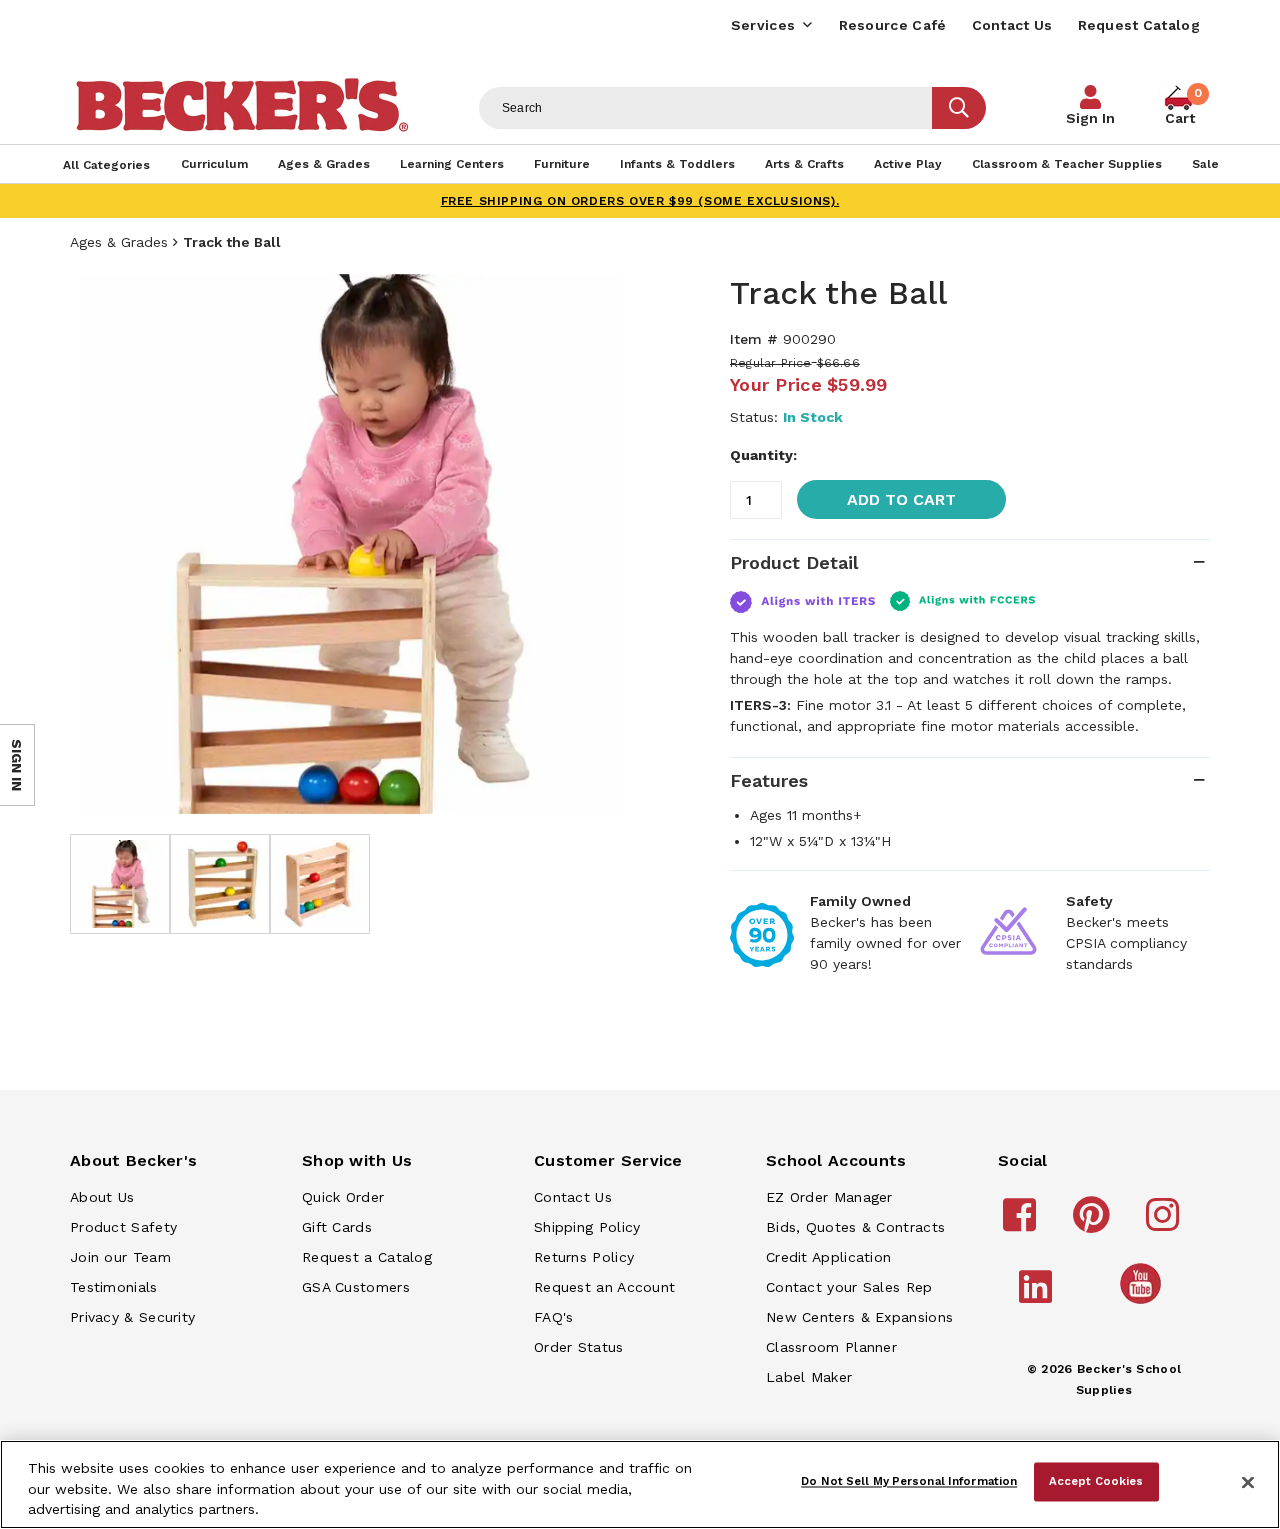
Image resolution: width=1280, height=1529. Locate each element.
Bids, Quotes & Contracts (855, 1227)
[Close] (1248, 1483)
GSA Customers (356, 1287)
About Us (102, 1197)
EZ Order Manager (829, 1197)
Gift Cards (337, 1227)
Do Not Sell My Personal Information (909, 1481)
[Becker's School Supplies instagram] (1165, 1224)
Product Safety (123, 1227)
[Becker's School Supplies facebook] (1022, 1224)
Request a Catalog (367, 1257)
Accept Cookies (1096, 1481)
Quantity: (763, 455)
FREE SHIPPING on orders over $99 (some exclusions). (640, 201)
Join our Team (120, 1257)
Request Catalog (1139, 25)
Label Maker (809, 1377)
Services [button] (763, 25)
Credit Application (828, 1257)
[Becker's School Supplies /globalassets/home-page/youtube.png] (1144, 1303)
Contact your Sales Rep (849, 1287)
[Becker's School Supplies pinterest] (1094, 1224)
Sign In (1090, 118)
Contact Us (1012, 25)
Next (600, 544)
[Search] (959, 108)
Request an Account (604, 1287)
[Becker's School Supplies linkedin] (1038, 1296)
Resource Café (893, 25)
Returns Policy (584, 1257)
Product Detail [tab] (794, 562)
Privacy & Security (132, 1317)
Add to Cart (901, 499)
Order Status (579, 1347)
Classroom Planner (831, 1347)
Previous (100, 544)
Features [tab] (769, 780)
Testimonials (114, 1287)
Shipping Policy (587, 1227)
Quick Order (343, 1197)
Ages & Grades (119, 242)
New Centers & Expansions (859, 1317)
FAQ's (554, 1317)
